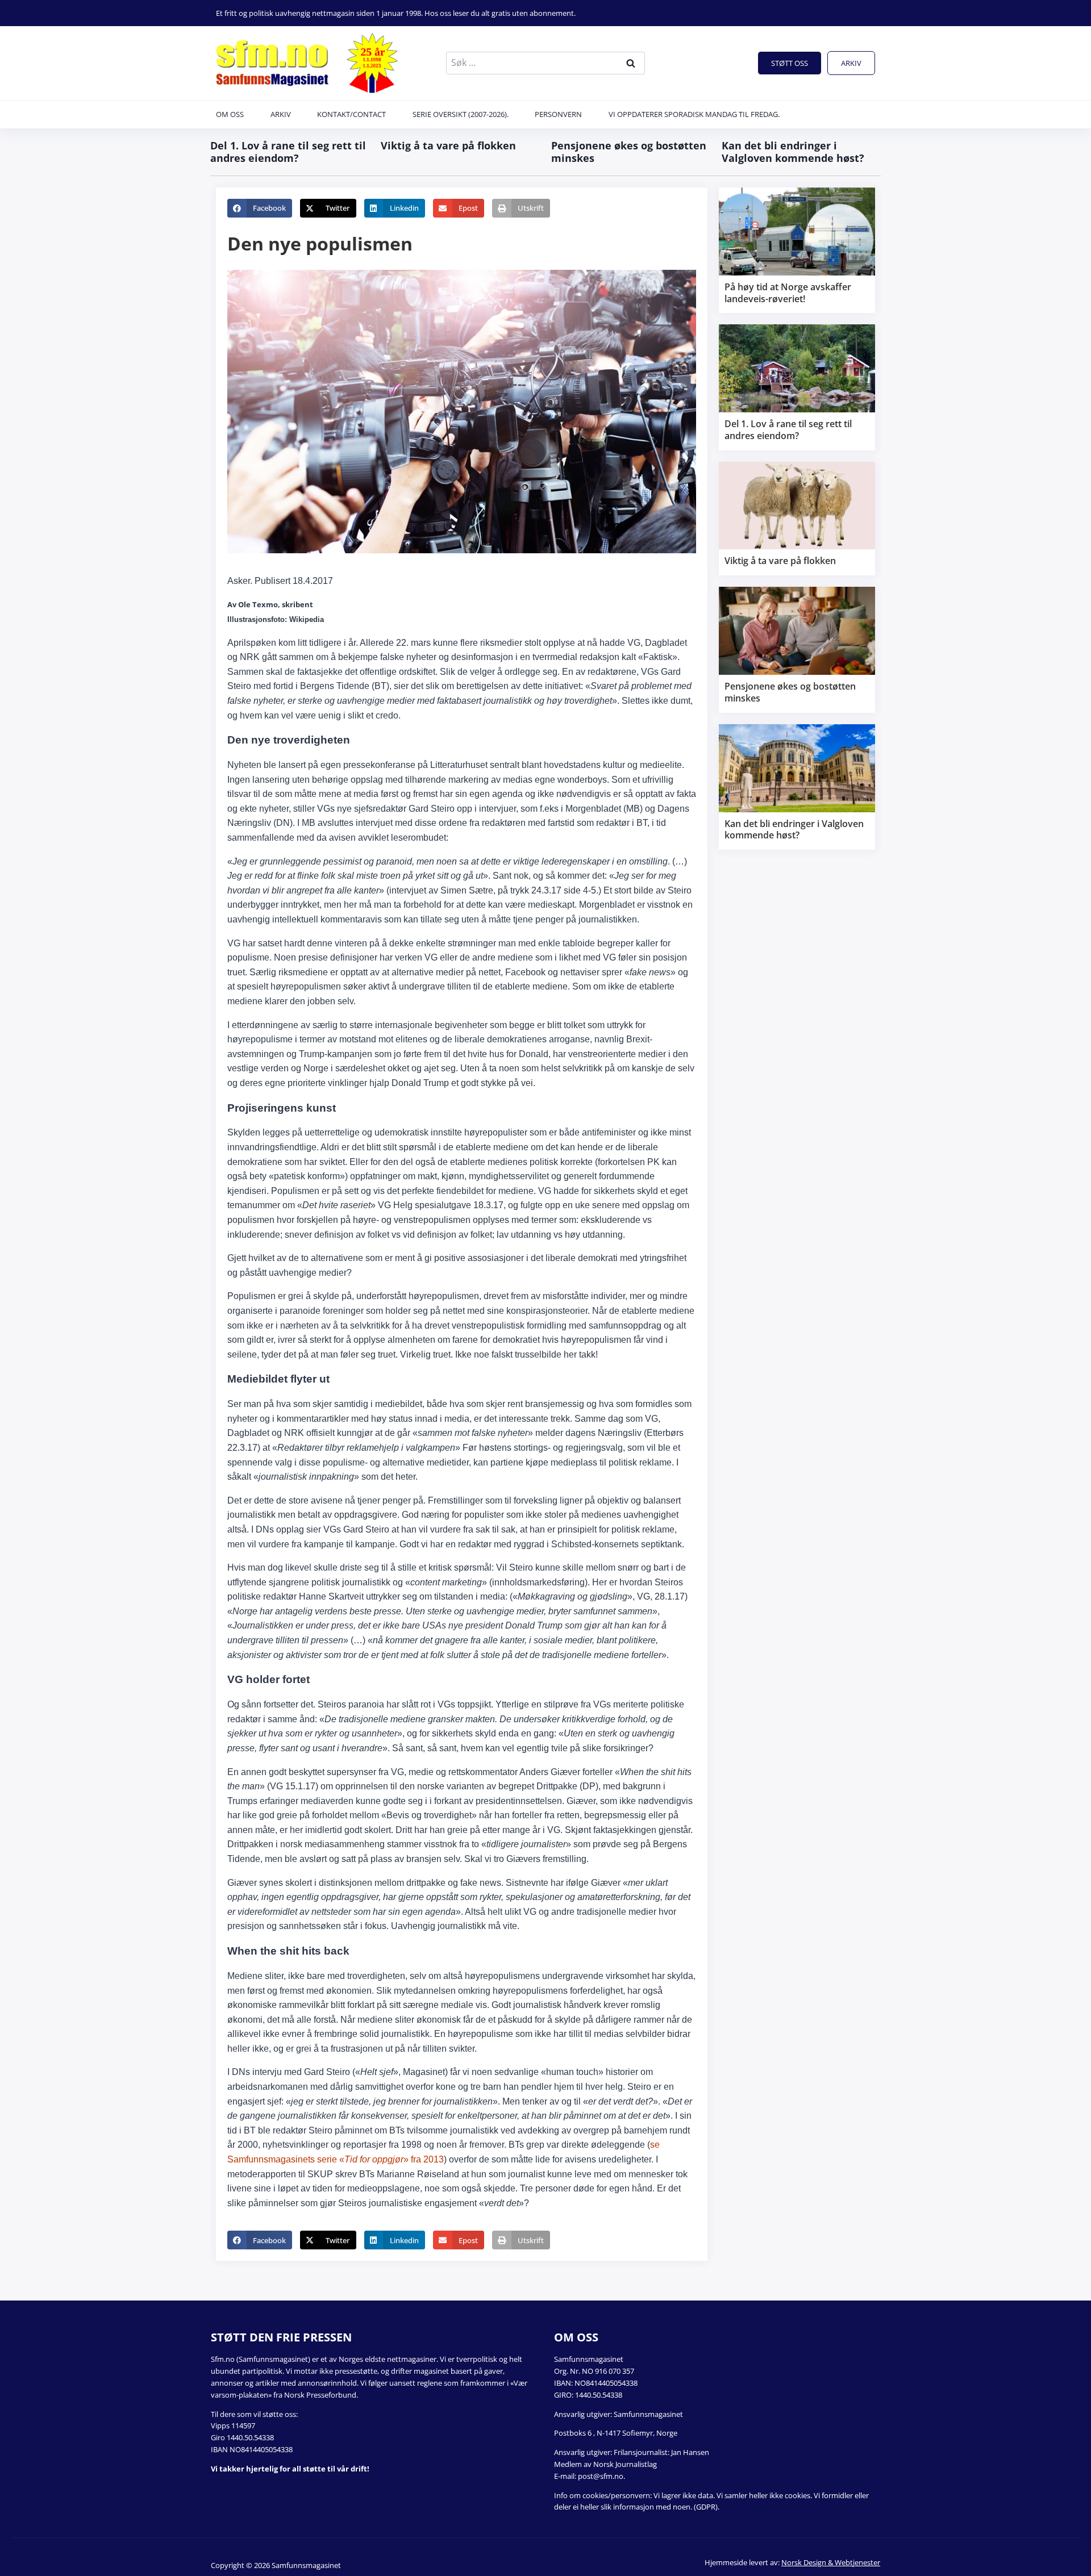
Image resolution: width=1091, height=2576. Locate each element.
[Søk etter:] (545, 62)
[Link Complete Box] (797, 250)
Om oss (230, 114)
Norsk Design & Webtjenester (831, 2562)
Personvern (558, 114)
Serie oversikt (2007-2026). (461, 114)
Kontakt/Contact (351, 114)
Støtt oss (790, 63)
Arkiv (851, 63)
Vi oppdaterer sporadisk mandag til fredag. (694, 114)
